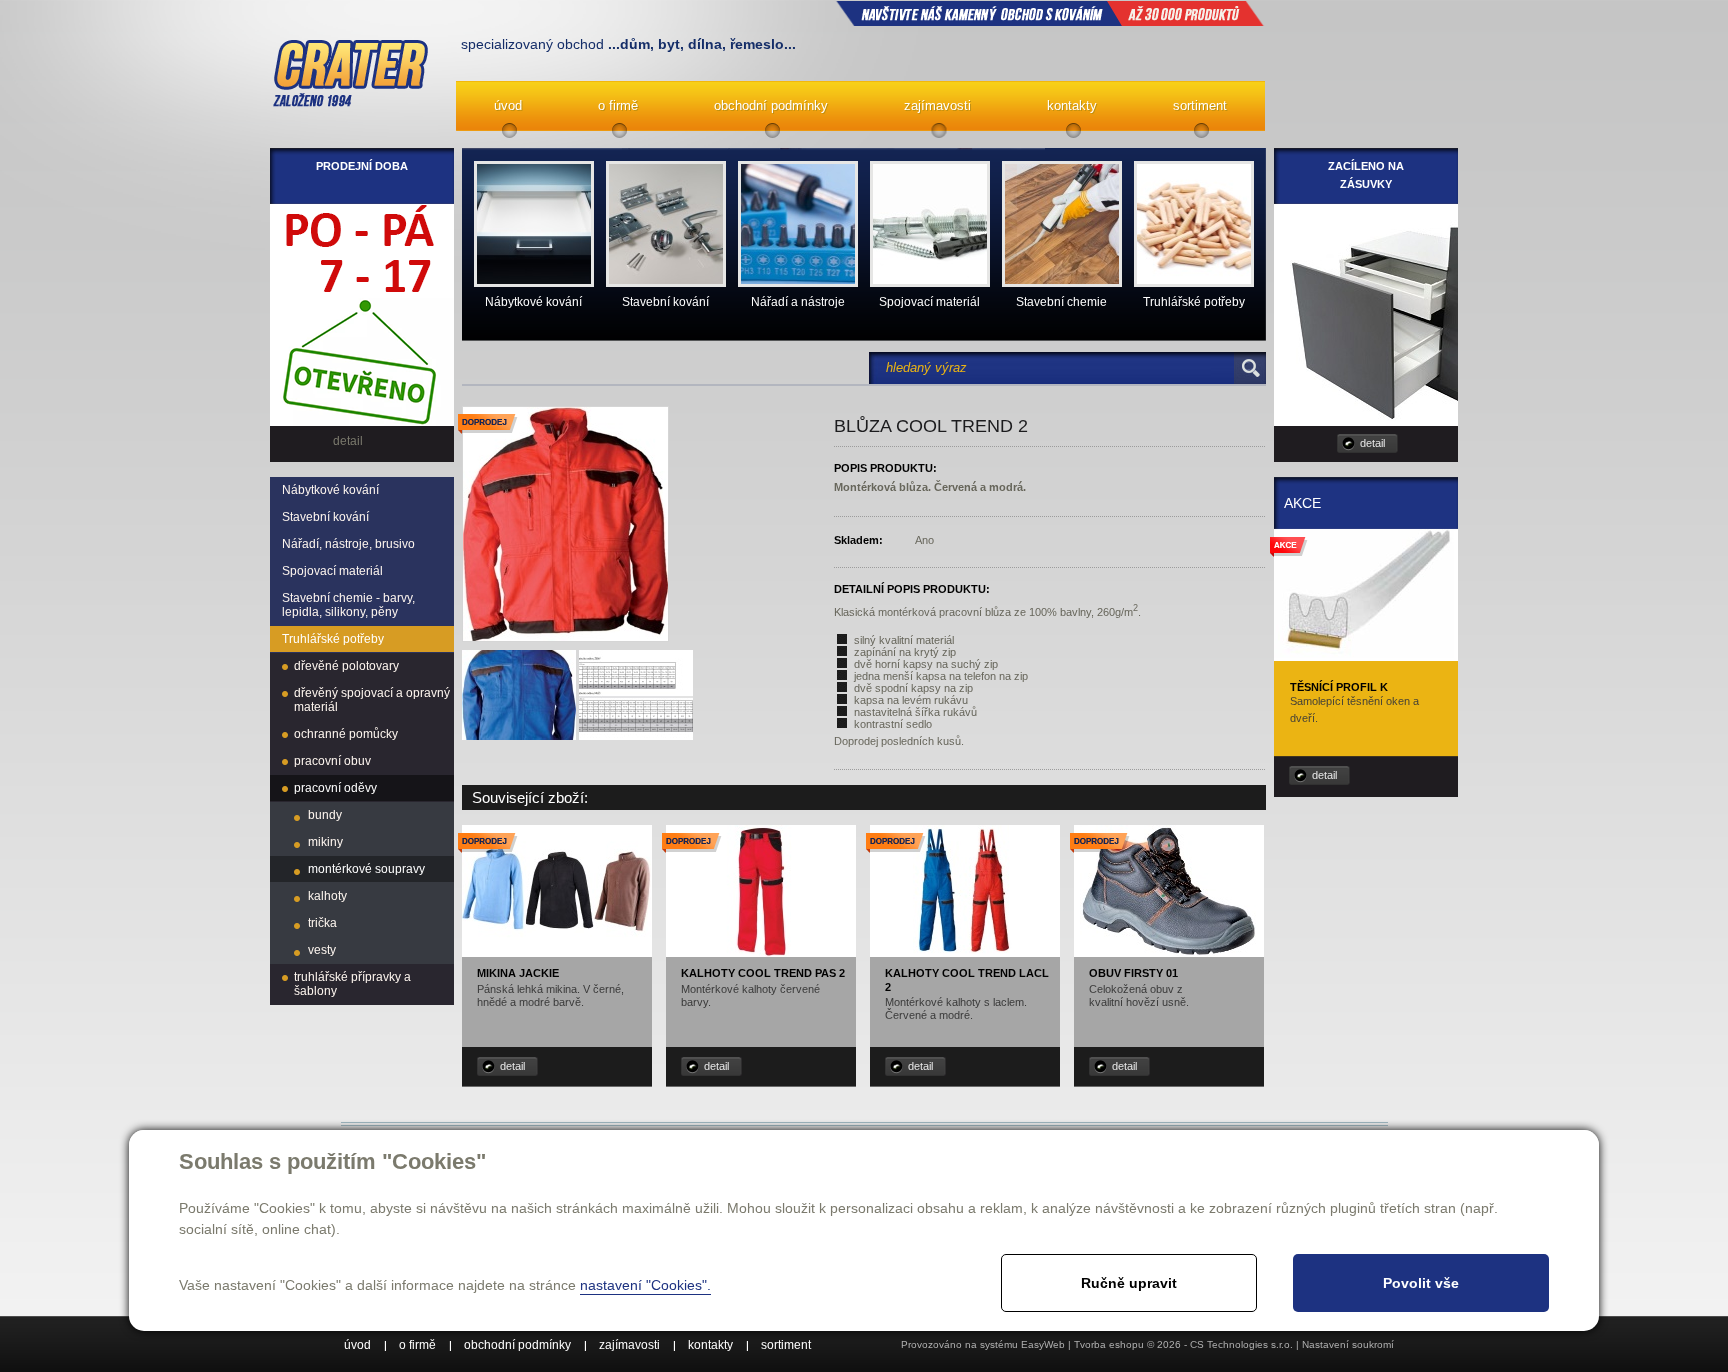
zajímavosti (937, 105)
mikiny (325, 842)
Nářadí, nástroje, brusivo (348, 544)
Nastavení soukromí (1348, 1344)
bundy (325, 815)
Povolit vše (1421, 1283)
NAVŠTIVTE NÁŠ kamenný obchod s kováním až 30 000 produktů (1050, 13)
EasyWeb (1043, 1344)
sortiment (1200, 105)
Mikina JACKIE (518, 973)
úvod (508, 105)
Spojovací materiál (332, 571)
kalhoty (327, 896)
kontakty (1072, 105)
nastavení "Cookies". (645, 1285)
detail (512, 1066)
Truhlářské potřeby (333, 639)
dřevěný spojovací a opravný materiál (372, 700)
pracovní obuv (332, 761)
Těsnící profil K (1339, 687)
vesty (322, 950)
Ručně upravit (1129, 1283)
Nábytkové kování (330, 490)
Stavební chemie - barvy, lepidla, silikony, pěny (348, 605)
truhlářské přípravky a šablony (352, 984)
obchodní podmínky (771, 105)
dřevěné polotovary (346, 666)
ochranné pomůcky (346, 734)
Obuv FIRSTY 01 (1133, 973)
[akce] (1366, 654)
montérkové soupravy (366, 869)
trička (322, 923)
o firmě (618, 105)
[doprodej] (556, 953)
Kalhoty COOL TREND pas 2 (763, 973)
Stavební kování (325, 517)
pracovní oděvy (335, 788)
